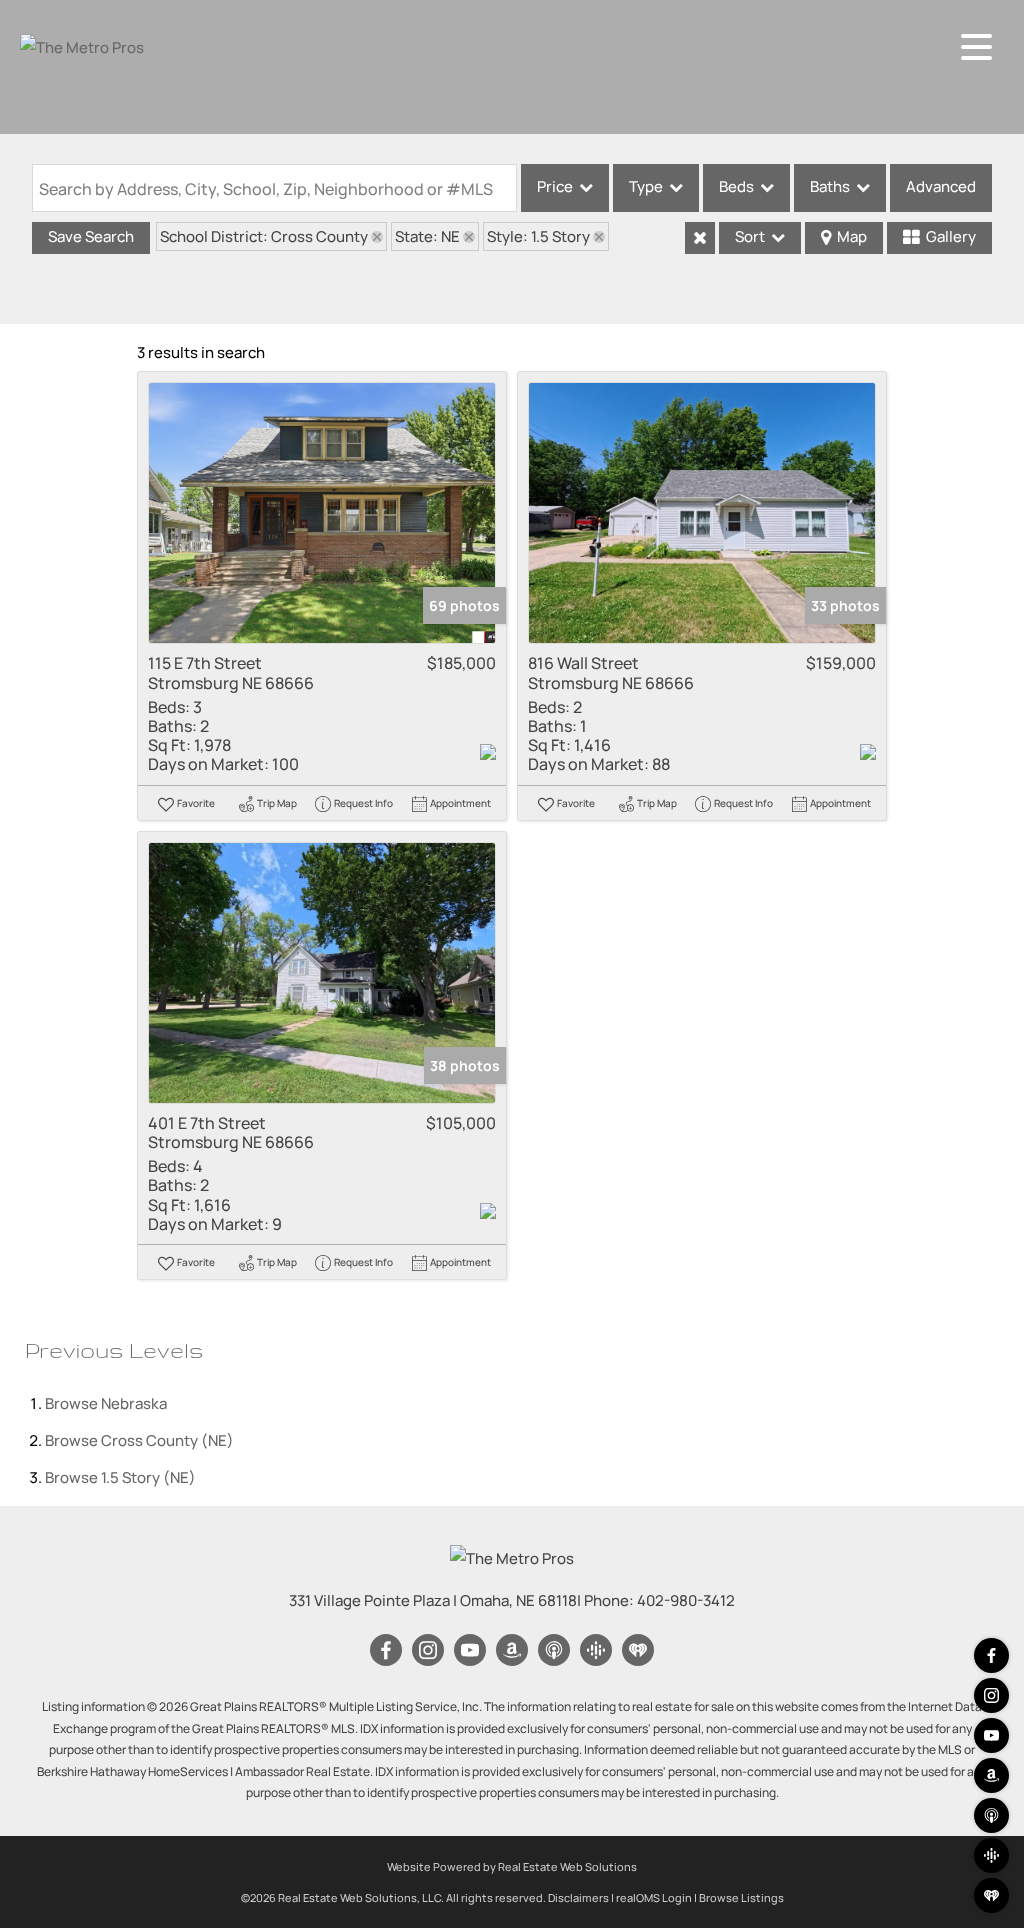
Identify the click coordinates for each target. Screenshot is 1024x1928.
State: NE (427, 236)
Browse (106, 1403)
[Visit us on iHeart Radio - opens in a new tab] (991, 1895)
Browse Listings (741, 1897)
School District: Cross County (264, 236)
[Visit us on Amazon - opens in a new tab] (991, 1775)
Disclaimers (578, 1897)
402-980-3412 (686, 1600)
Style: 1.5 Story (538, 236)
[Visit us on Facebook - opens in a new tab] (991, 1655)
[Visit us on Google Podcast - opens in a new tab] (991, 1855)
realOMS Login (654, 1897)
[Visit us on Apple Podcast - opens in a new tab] (991, 1815)
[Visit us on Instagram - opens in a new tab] (991, 1695)
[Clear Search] (700, 238)
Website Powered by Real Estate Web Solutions (512, 1866)
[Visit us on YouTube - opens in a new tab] (991, 1735)
